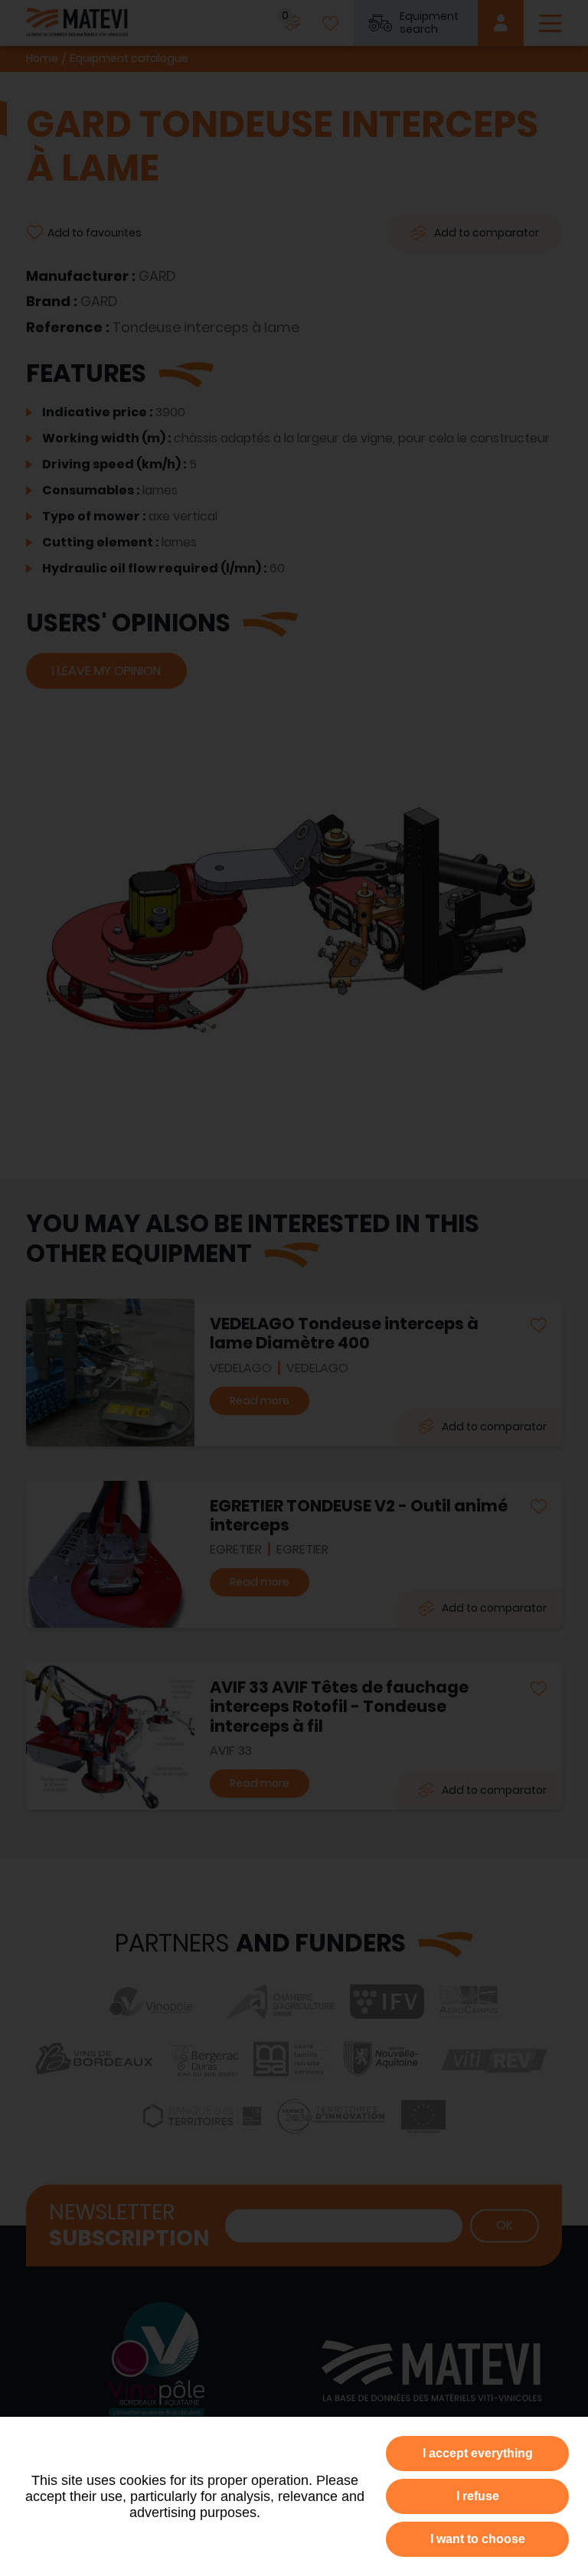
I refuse (478, 2496)
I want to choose (478, 2539)
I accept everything (478, 2453)
